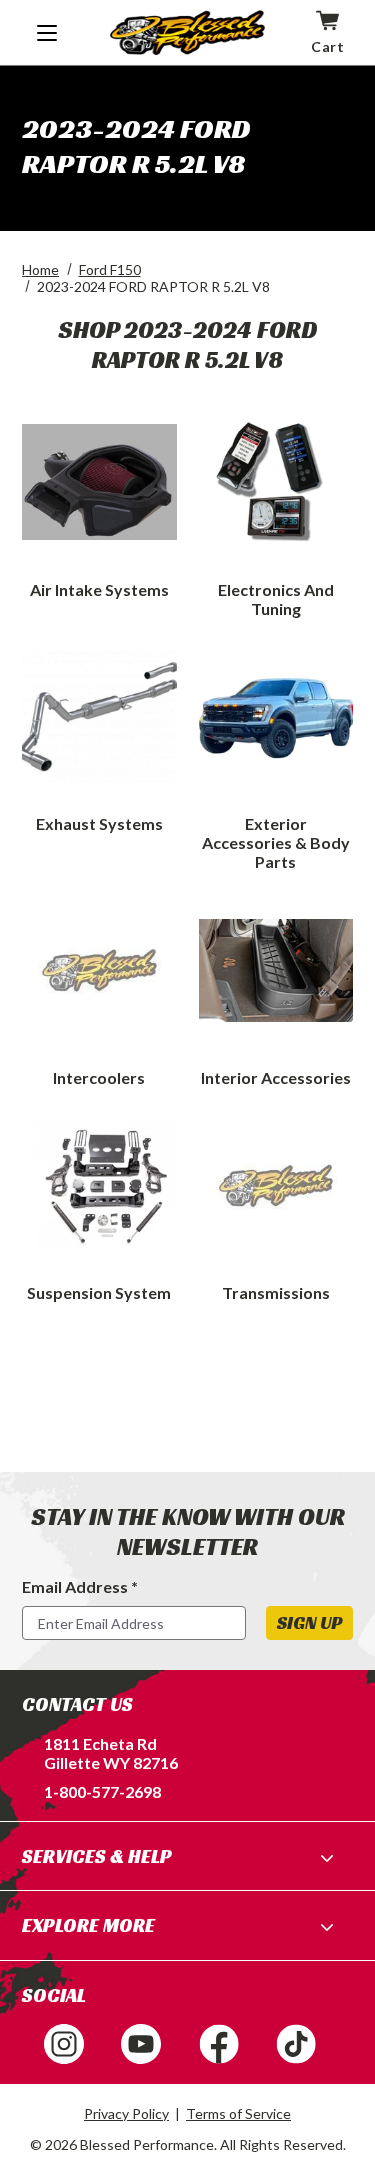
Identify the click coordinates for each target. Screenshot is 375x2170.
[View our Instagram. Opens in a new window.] (64, 2044)
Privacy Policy (126, 2113)
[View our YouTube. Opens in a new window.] (141, 2044)
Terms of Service (238, 2113)
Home (40, 269)
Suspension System (99, 1292)
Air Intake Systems (99, 589)
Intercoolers (99, 1077)
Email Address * (80, 1586)
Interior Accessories (276, 1077)
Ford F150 (110, 269)
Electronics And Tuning (276, 599)
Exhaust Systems (99, 823)
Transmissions (276, 1292)
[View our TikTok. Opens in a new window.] (296, 2044)
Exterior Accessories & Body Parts (276, 842)
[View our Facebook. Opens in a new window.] (219, 2044)
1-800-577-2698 (102, 1791)
